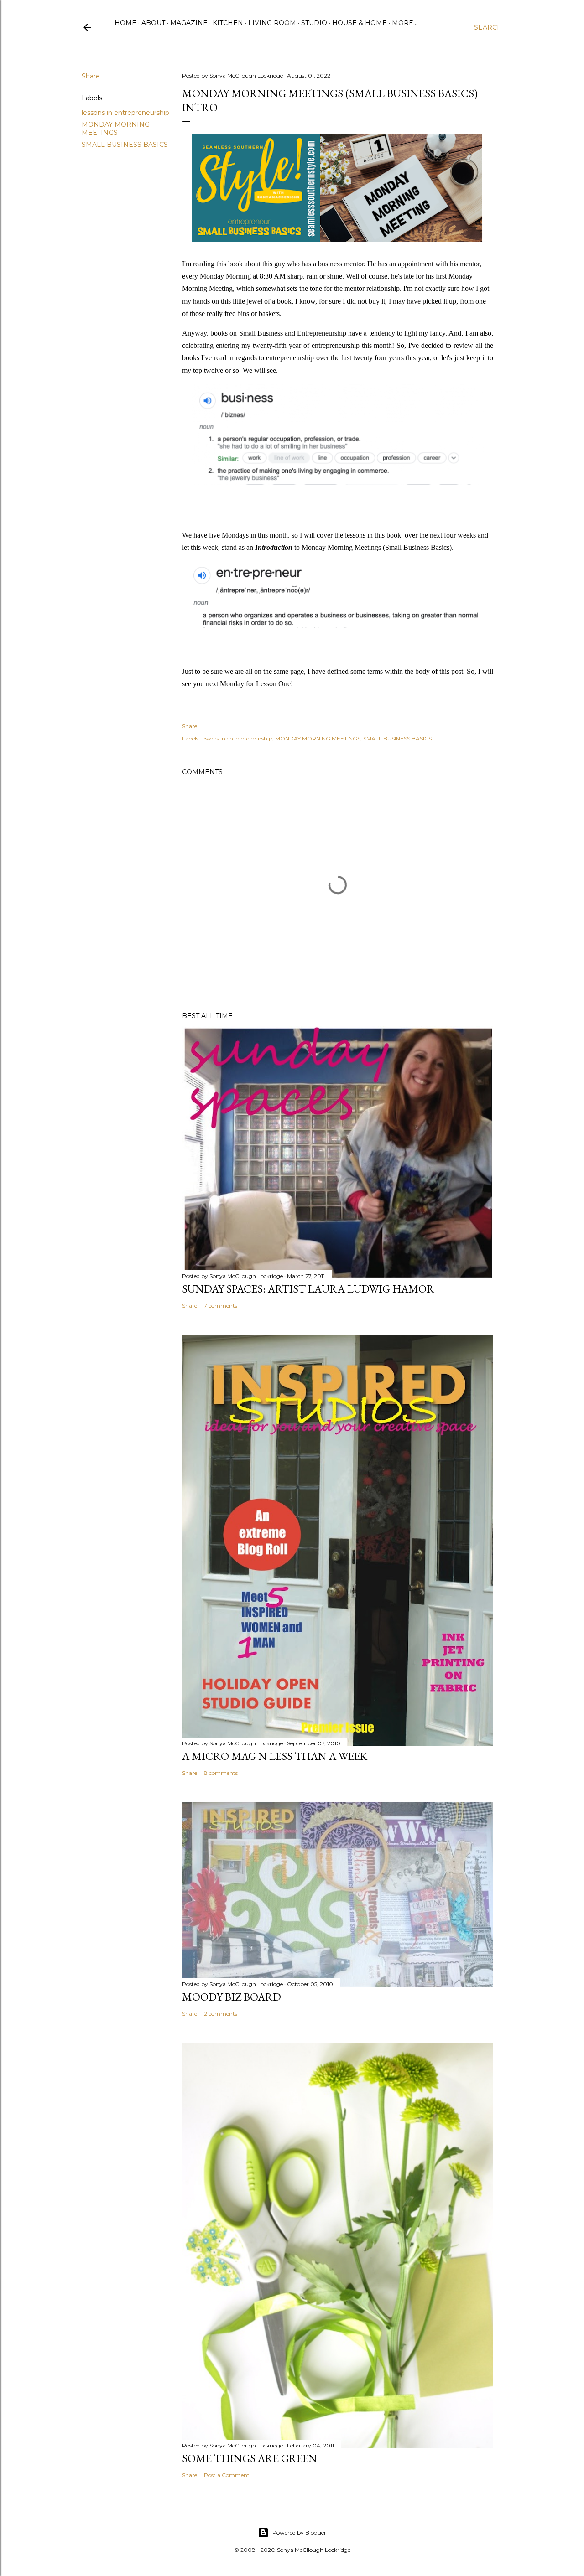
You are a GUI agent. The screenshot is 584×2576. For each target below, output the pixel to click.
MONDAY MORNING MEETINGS (116, 129)
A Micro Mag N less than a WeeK (275, 1756)
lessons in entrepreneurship (125, 113)
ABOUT (153, 23)
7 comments (221, 1306)
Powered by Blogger (299, 2532)
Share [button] (91, 76)
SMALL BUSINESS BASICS (125, 145)
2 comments (221, 2014)
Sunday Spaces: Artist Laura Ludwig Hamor (308, 1289)
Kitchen (228, 23)
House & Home (360, 23)
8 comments (221, 1773)
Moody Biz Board (232, 1997)
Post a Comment (227, 2475)
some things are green (250, 2458)
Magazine (189, 23)
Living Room (272, 23)
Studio (314, 23)
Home (125, 23)
